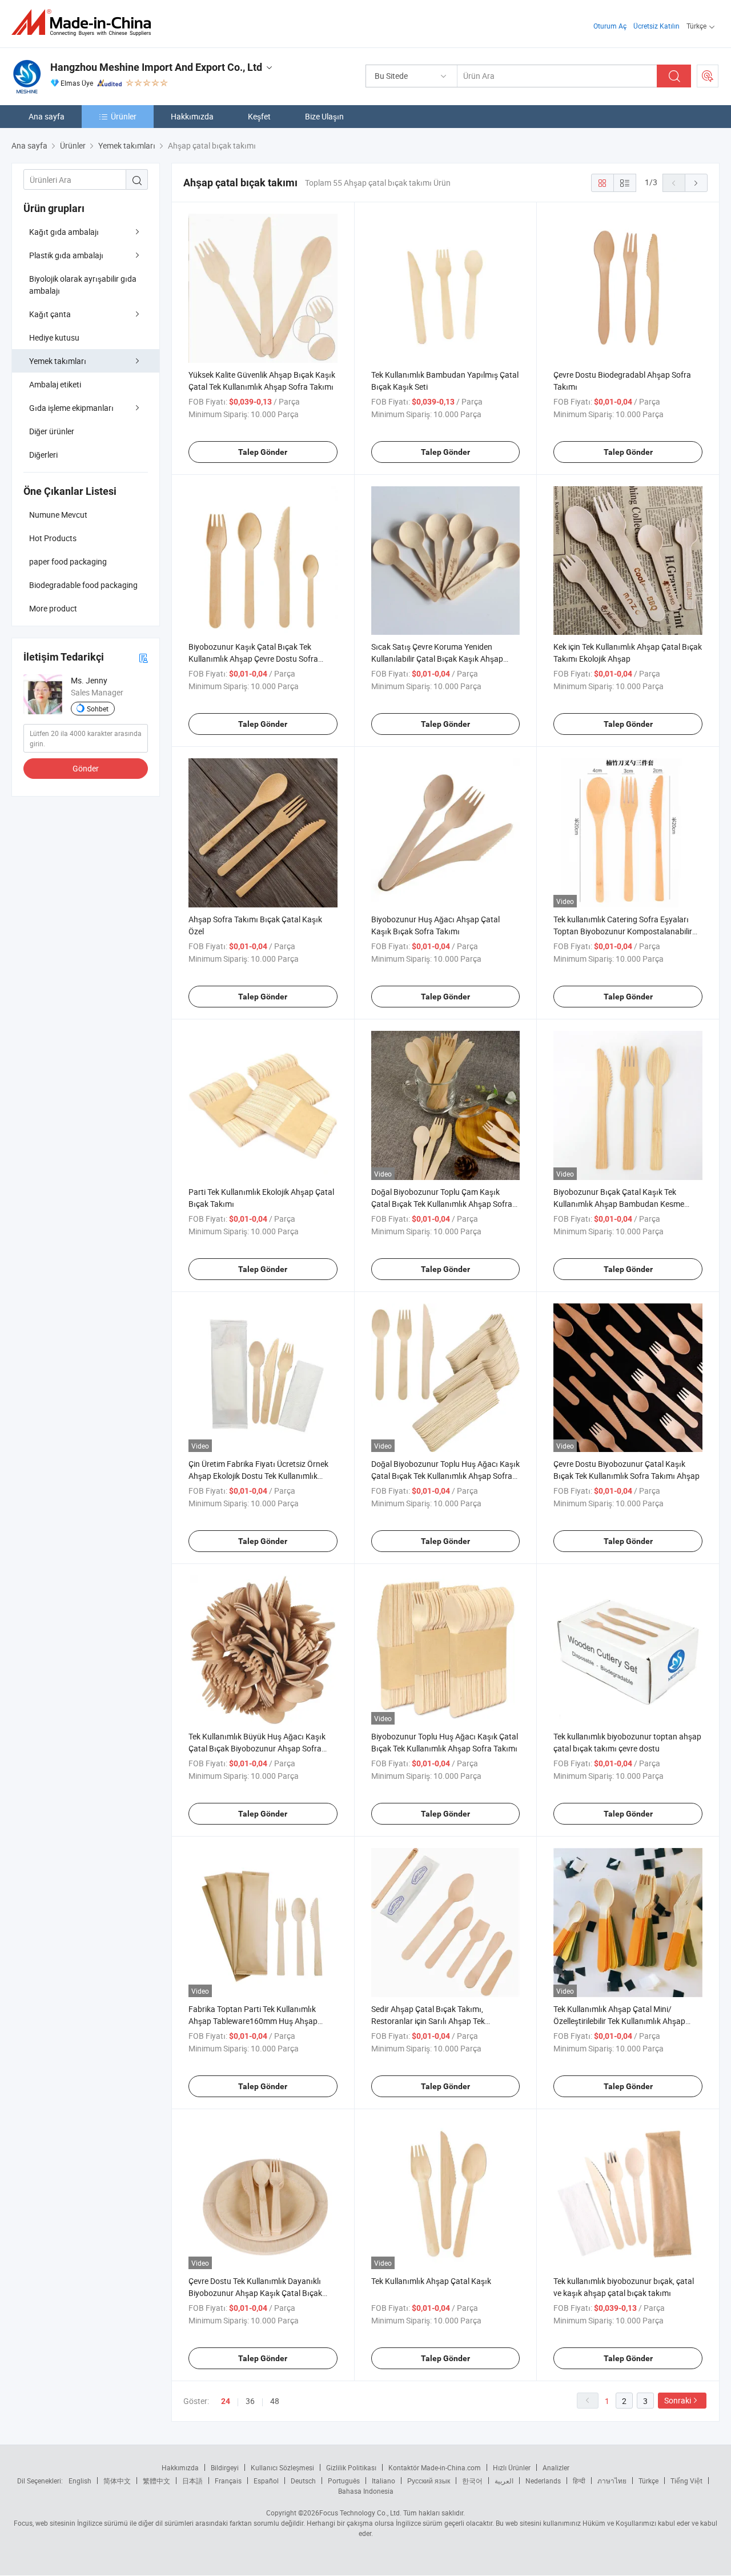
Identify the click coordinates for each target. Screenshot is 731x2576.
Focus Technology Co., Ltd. (360, 2513)
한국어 (472, 2481)
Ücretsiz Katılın (656, 26)
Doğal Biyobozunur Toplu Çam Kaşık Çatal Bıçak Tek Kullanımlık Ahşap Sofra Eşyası (442, 1204)
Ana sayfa (47, 116)
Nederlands (543, 2481)
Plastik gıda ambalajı (66, 255)
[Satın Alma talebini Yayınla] (708, 76)
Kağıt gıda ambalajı (64, 232)
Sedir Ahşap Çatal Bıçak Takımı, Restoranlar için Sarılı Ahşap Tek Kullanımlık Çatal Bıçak (428, 2021)
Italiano (383, 2481)
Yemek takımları (58, 361)
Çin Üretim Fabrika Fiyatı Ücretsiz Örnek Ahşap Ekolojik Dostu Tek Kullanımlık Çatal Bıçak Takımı (258, 1476)
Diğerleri (43, 455)
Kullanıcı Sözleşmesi (282, 2467)
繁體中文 (156, 2481)
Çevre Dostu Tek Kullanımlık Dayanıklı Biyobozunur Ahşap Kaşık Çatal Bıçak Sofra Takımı (255, 2293)
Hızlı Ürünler (512, 2467)
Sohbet (98, 709)
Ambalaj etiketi (55, 384)
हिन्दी (579, 2481)
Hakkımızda (192, 116)
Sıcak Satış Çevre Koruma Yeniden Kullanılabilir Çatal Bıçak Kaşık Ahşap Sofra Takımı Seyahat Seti (437, 659)
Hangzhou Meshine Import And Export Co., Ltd (156, 67)
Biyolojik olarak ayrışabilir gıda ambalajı (83, 285)
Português (344, 2481)
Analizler (556, 2467)
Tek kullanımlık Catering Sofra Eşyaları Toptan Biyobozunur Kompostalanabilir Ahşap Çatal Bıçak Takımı (623, 931)
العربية (504, 2481)
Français (228, 2481)
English (80, 2481)
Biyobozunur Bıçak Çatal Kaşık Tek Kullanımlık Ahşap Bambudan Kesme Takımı (619, 1204)
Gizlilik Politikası (351, 2467)
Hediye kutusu (54, 337)
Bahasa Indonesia (366, 2491)
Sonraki (678, 2400)
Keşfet (259, 116)
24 (226, 2401)
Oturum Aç (610, 26)
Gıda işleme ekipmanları (71, 408)
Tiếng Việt (686, 2481)
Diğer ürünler (52, 431)
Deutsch (303, 2481)
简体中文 (117, 2481)
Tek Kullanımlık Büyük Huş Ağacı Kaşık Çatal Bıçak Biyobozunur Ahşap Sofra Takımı (257, 1748)
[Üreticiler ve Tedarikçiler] (85, 23)
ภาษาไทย (612, 2481)
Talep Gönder (263, 452)
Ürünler (124, 116)
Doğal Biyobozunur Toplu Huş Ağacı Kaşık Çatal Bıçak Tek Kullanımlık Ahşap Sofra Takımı (445, 1476)
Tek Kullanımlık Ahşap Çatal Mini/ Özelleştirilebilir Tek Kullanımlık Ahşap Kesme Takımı (619, 2021)
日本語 (192, 2481)
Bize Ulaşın (324, 116)
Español (266, 2481)
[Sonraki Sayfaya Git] (696, 183)
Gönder (86, 768)
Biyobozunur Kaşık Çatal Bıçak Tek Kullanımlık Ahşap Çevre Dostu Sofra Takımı (253, 659)
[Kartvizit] (143, 657)
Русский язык (429, 2481)
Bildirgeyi (225, 2467)
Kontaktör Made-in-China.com (435, 2467)
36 (250, 2401)
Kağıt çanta (50, 314)
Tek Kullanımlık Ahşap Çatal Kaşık (431, 2281)
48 (275, 2401)
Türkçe (648, 2481)
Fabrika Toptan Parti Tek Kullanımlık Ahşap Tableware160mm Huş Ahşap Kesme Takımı (253, 2021)
